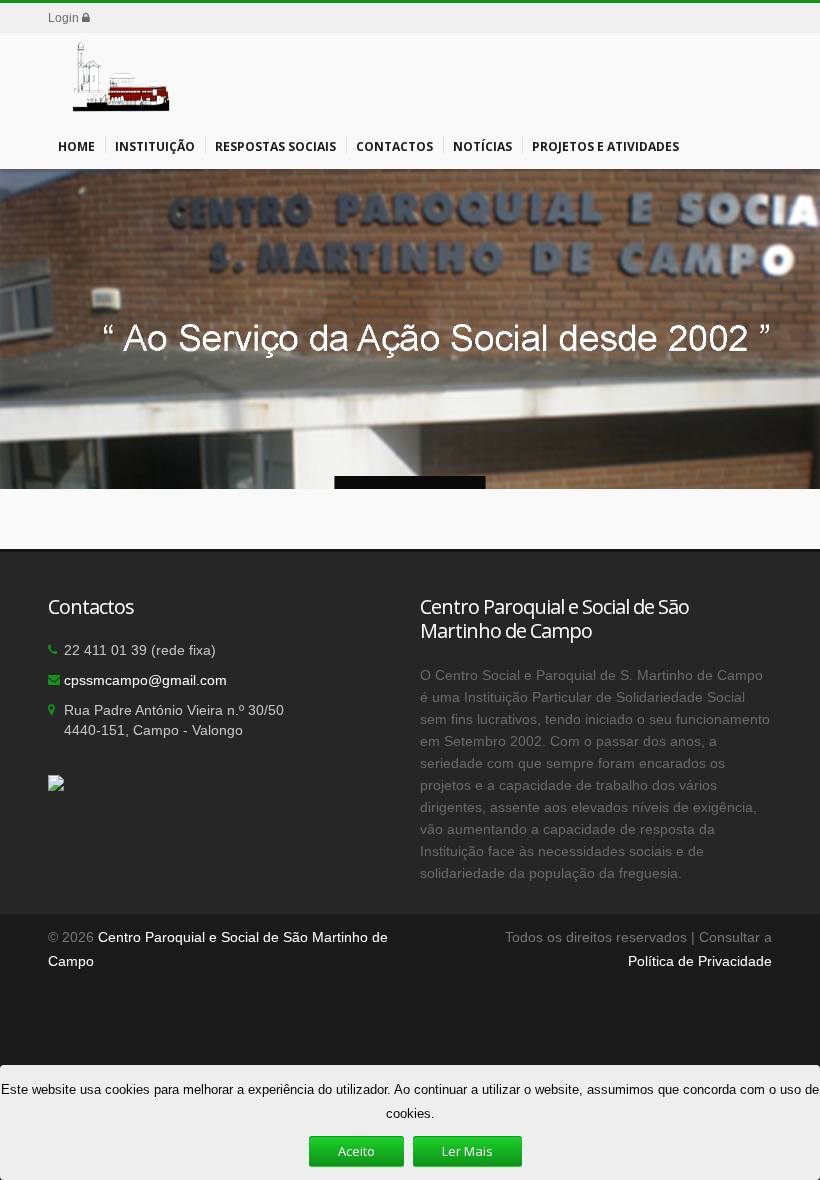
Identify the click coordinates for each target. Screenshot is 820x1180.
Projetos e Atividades (605, 146)
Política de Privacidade (700, 961)
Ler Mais (467, 1151)
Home (76, 146)
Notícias (482, 146)
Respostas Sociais (275, 146)
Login (65, 18)
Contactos (394, 146)
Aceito (356, 1151)
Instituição (155, 146)
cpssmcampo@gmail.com (145, 680)
